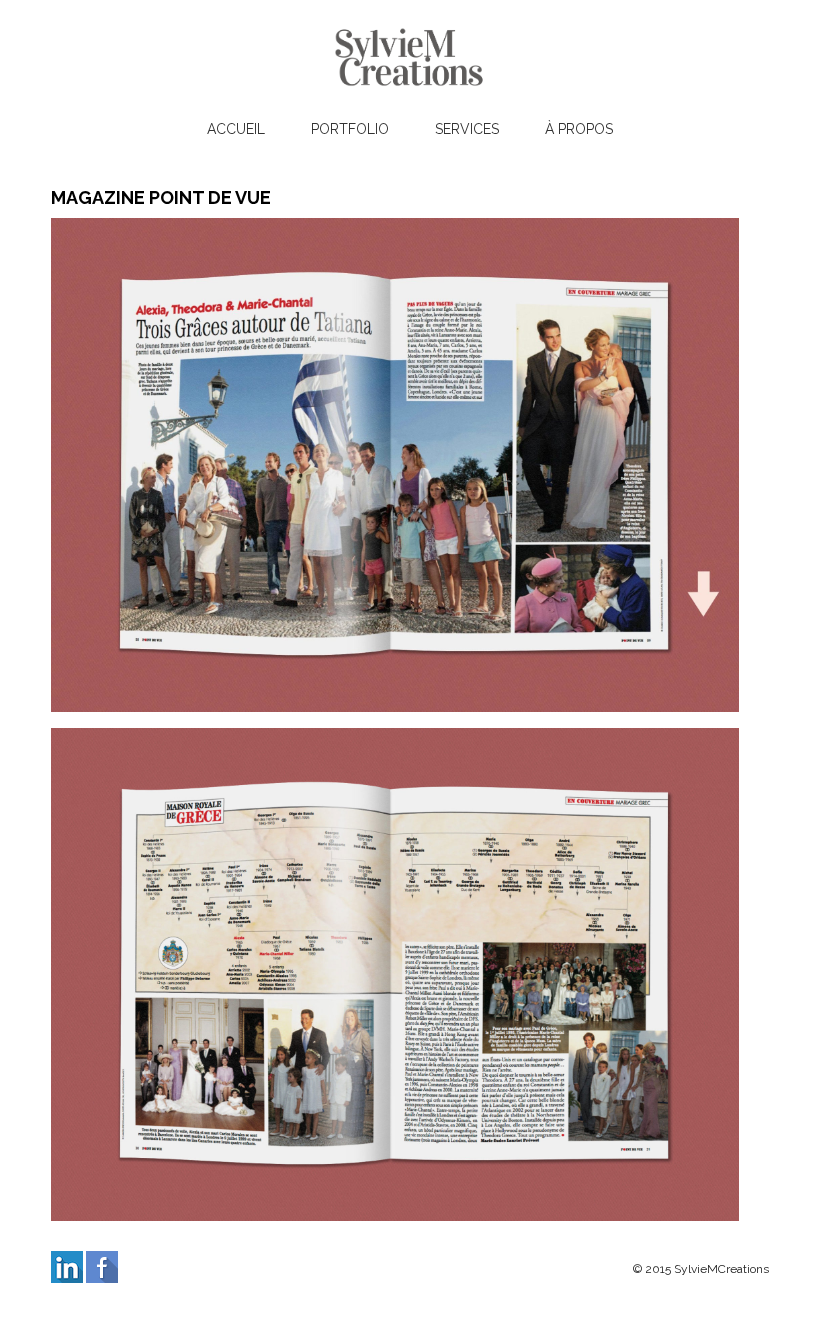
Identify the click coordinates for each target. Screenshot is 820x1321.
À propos (579, 129)
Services (467, 129)
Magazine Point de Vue (161, 197)
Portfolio (350, 129)
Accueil (236, 129)
